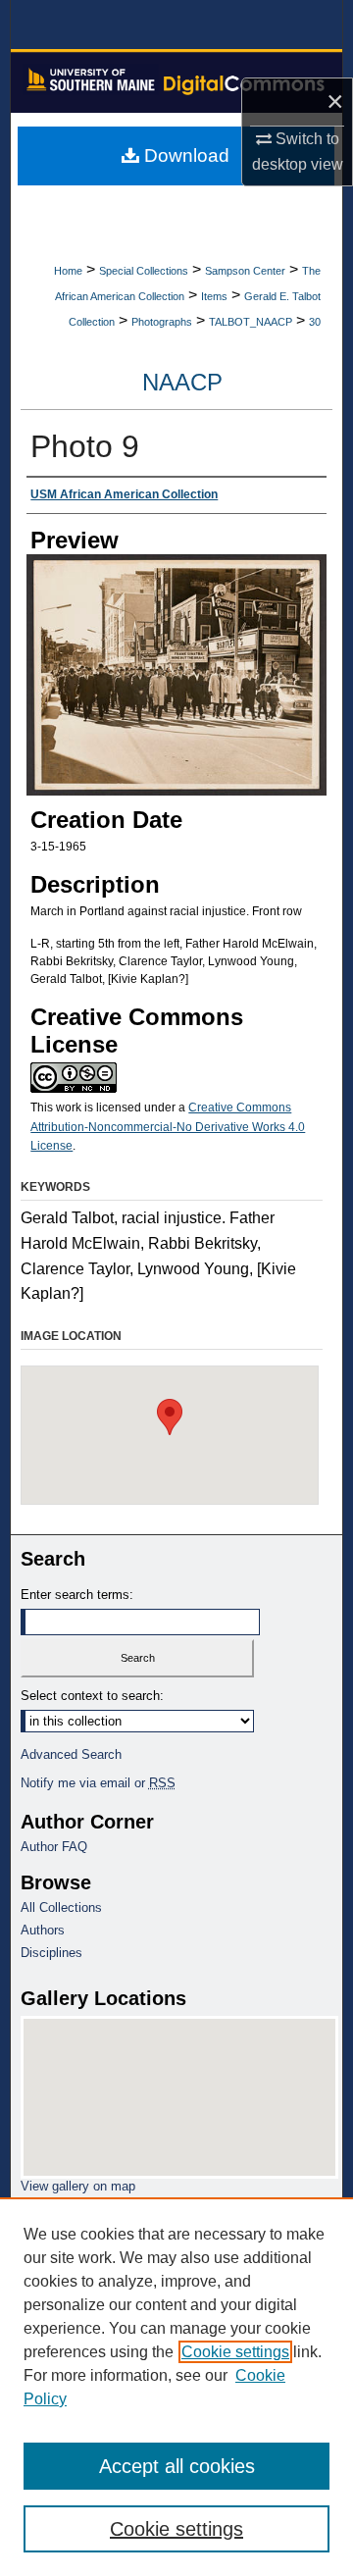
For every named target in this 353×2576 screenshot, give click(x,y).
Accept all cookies (177, 2466)
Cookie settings (235, 2352)
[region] (176, 2387)
